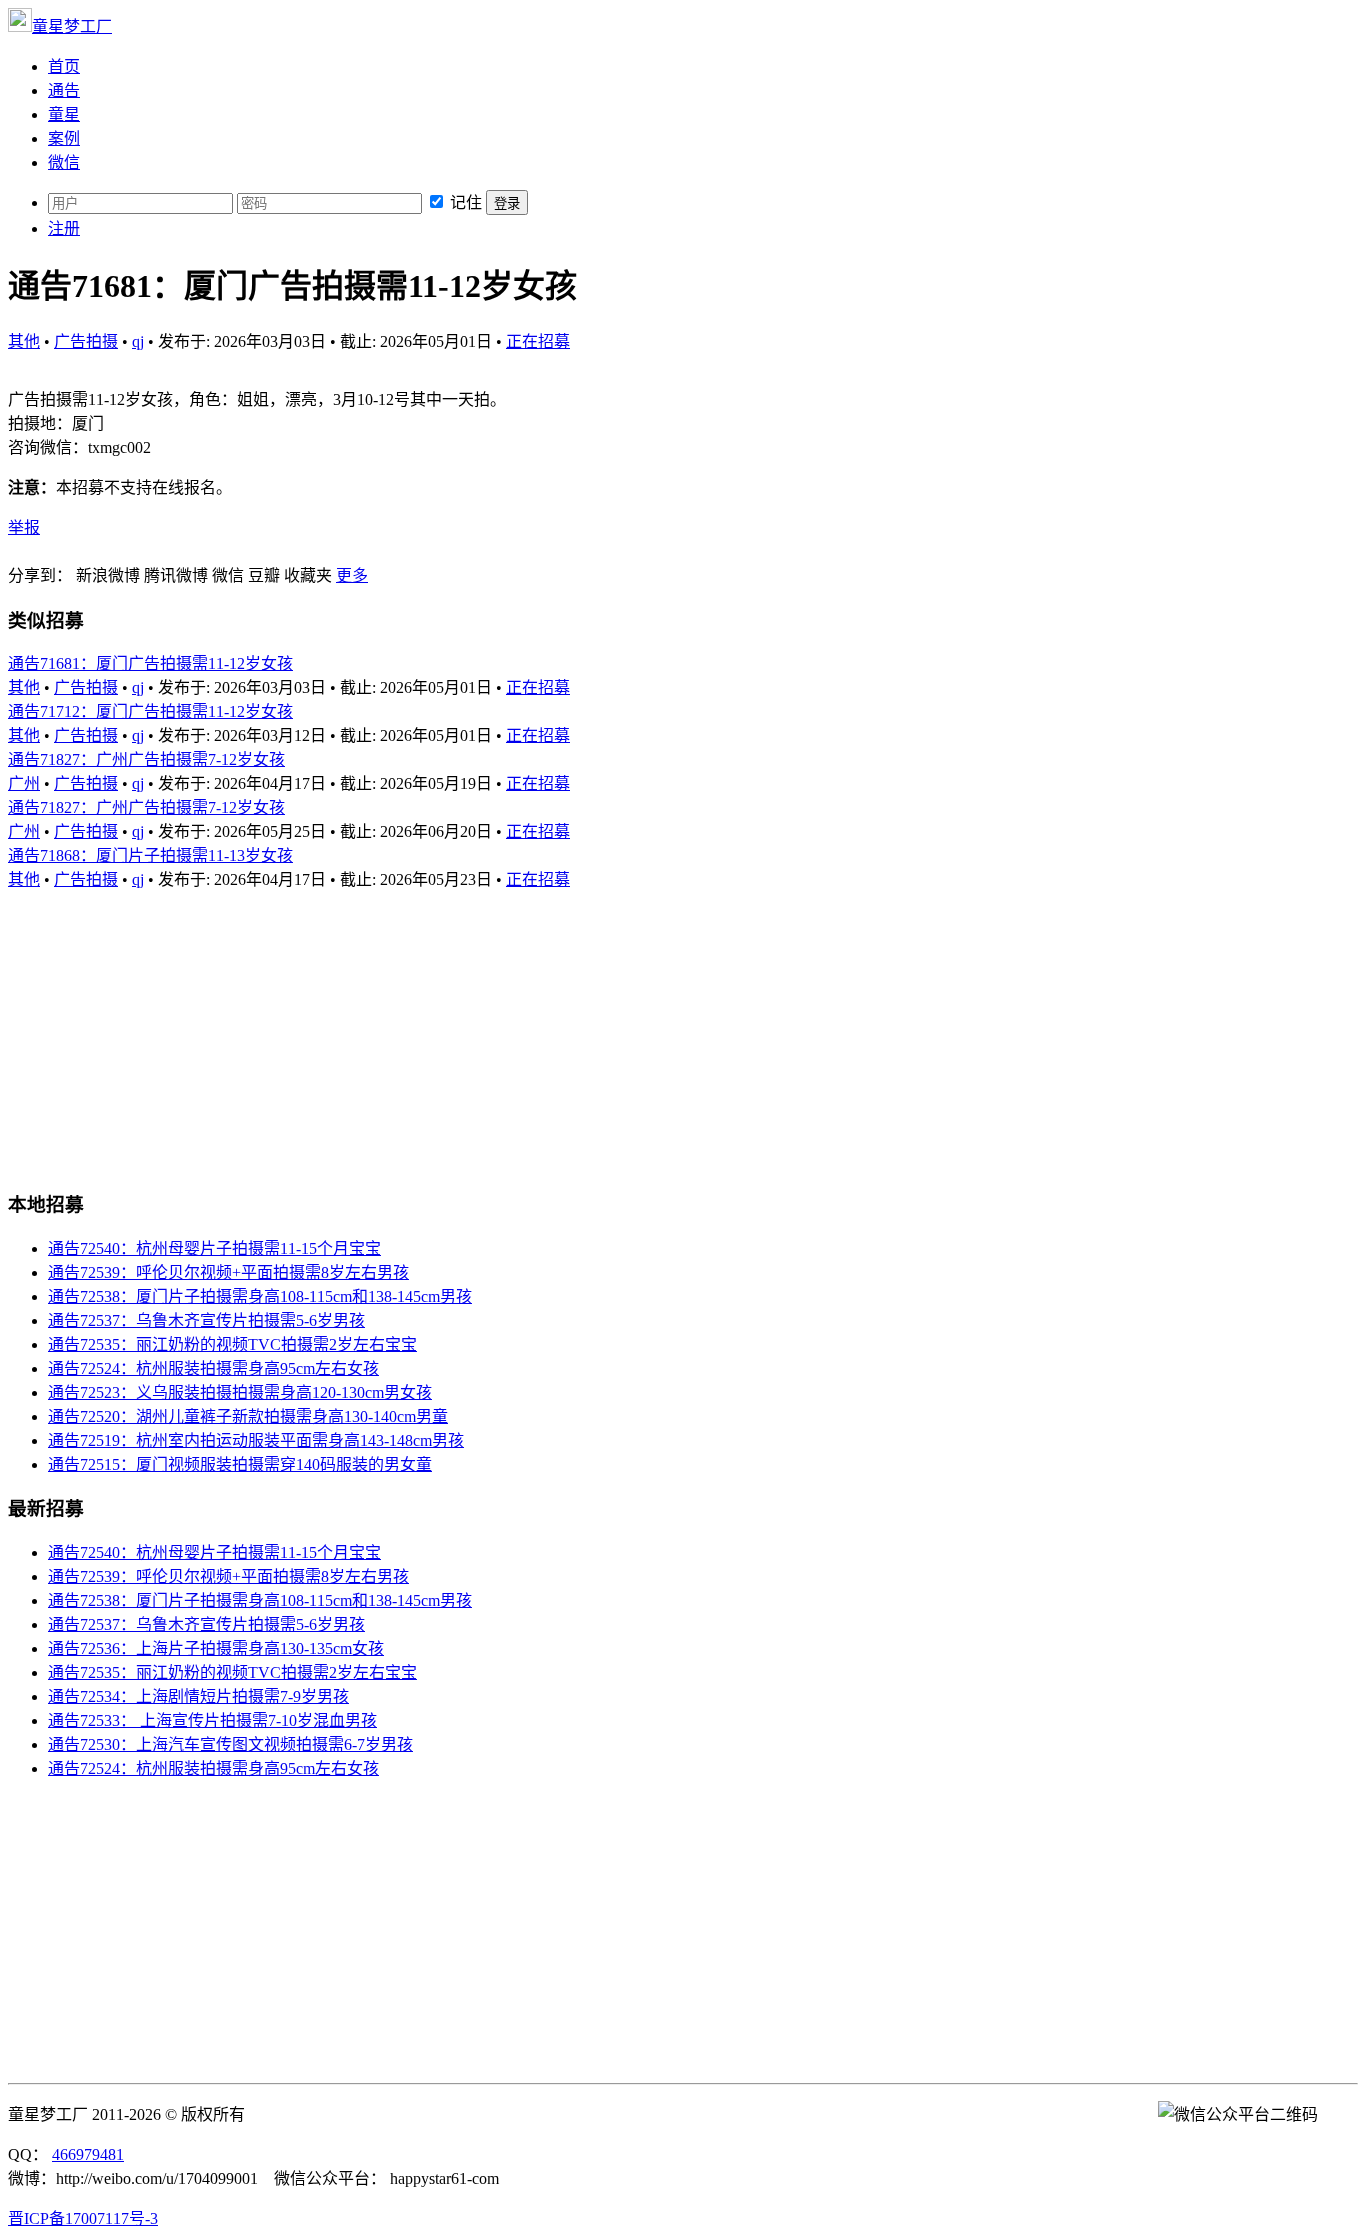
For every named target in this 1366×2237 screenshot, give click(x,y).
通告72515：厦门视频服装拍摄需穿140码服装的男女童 (240, 1464)
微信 (64, 162)
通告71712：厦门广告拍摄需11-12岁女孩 (150, 711)
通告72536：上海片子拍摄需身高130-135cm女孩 (216, 1648)
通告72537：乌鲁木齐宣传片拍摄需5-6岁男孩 (206, 1320)
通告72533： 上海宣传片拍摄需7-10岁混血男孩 (212, 1720)
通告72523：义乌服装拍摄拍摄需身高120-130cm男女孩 (240, 1392)
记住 (466, 202)
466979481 (88, 2154)
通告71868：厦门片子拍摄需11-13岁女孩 (150, 855)
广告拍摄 (86, 341)
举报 (24, 527)
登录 (507, 203)
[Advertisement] (608, 1030)
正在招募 (538, 341)
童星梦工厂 (72, 26)
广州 (24, 783)
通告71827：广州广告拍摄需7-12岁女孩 (146, 759)
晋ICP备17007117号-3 (83, 2218)
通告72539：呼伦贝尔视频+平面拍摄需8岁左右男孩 (228, 1272)
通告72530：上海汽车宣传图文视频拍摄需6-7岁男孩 (230, 1744)
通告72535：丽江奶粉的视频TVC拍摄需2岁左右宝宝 (232, 1344)
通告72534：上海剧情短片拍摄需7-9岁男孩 (198, 1696)
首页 (64, 66)
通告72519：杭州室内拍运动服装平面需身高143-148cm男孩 (256, 1440)
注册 (64, 228)
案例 (64, 138)
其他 (24, 341)
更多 (352, 575)
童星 (64, 114)
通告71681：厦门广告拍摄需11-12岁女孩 (150, 663)
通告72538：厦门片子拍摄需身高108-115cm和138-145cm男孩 (260, 1296)
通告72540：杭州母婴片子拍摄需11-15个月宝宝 (214, 1248)
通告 (64, 90)
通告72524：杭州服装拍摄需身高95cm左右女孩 (213, 1368)
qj (138, 341)
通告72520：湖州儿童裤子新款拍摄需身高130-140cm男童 (248, 1416)
